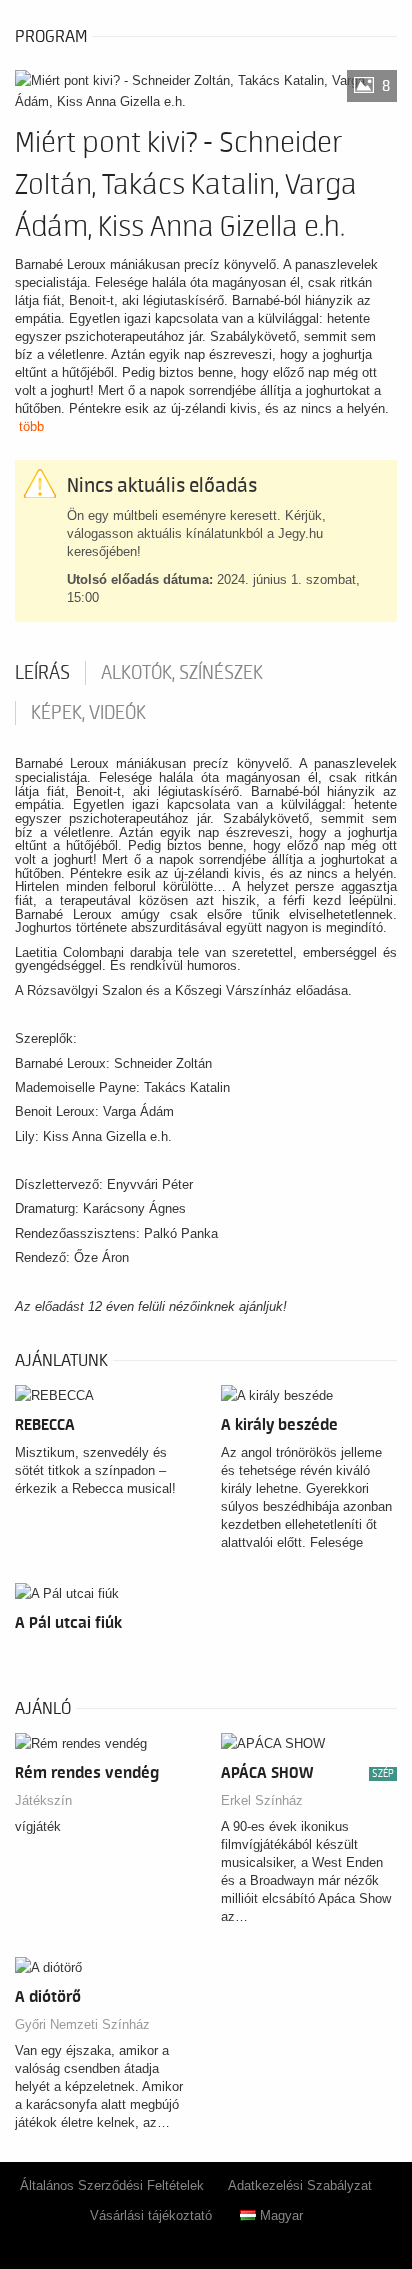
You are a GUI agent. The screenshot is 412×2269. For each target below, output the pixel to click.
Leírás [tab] (42, 673)
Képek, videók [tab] (88, 713)
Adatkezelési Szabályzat (300, 2185)
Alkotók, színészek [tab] (182, 673)
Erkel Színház (262, 1800)
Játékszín (43, 1800)
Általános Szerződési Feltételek (112, 2185)
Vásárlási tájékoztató (151, 2215)
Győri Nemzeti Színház (82, 2024)
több (31, 426)
